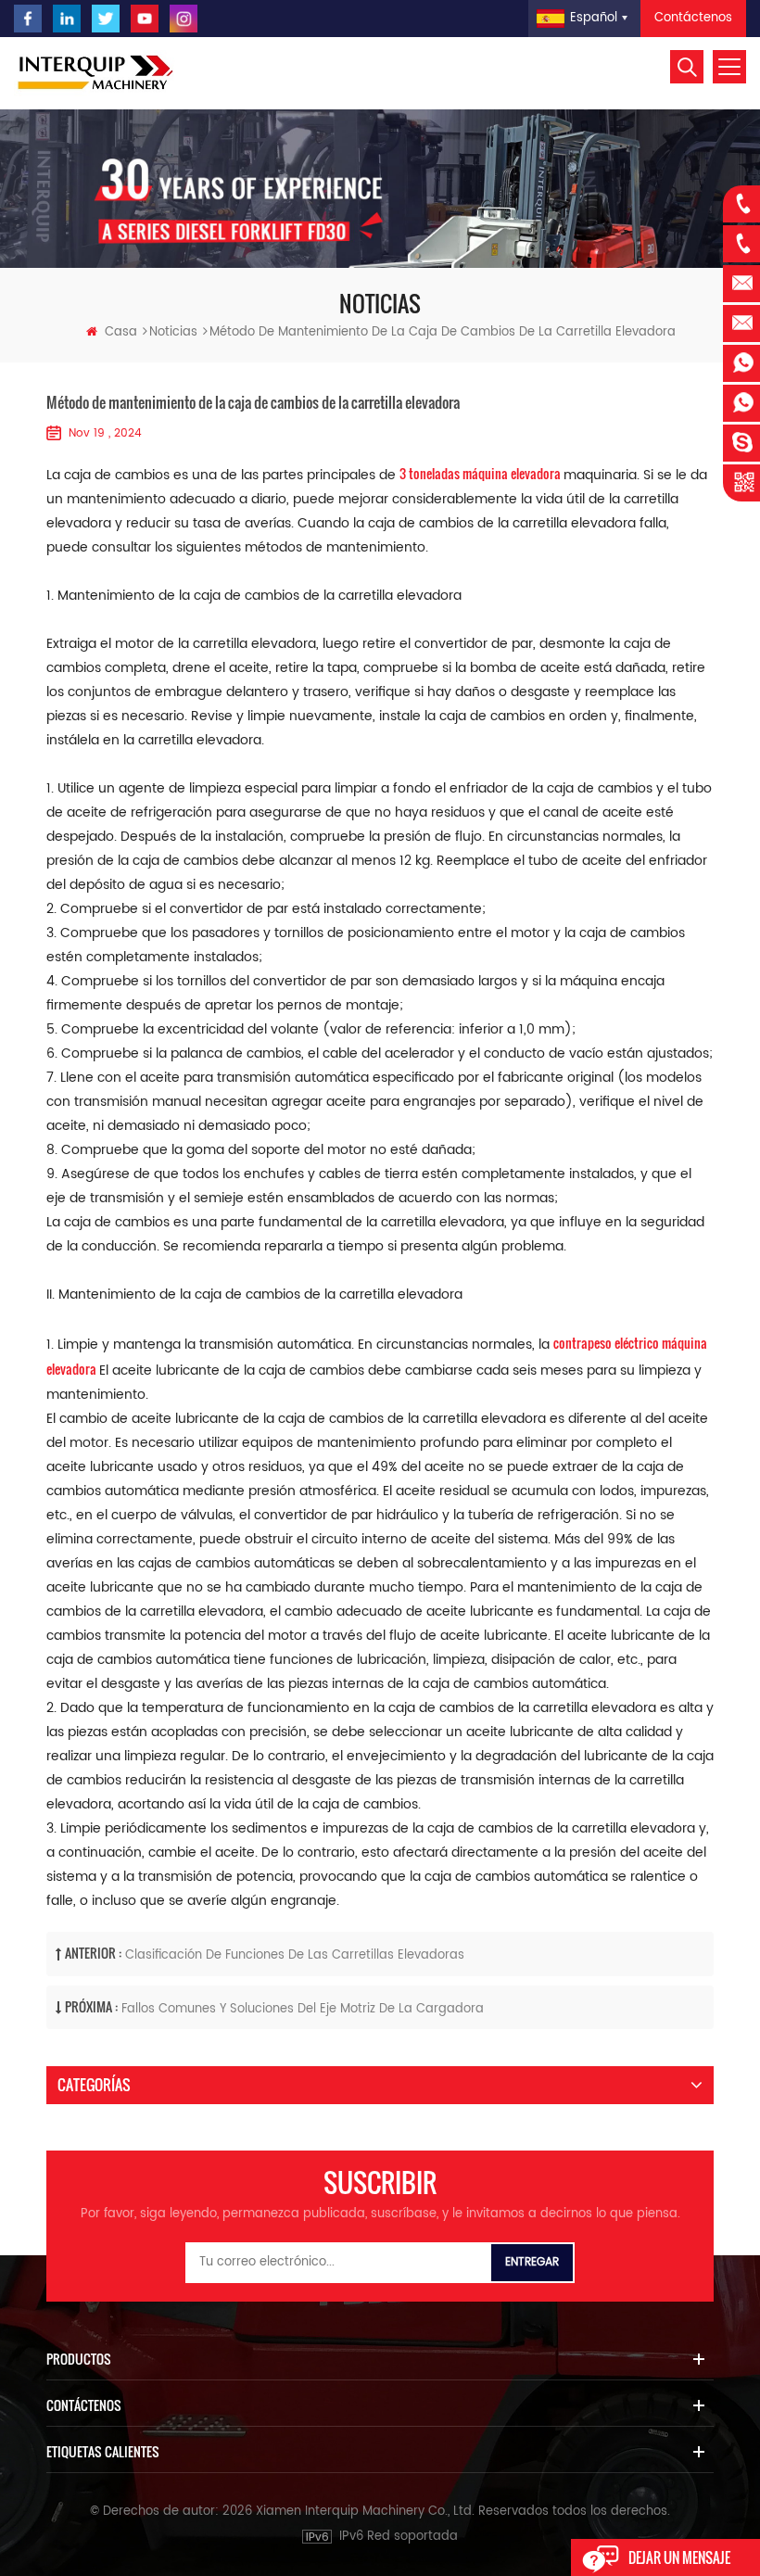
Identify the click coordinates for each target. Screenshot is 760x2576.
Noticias (173, 332)
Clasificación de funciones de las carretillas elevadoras (295, 1955)
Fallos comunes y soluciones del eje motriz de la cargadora (303, 2009)
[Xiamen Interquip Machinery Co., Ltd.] (97, 73)
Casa (121, 332)
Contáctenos (693, 18)
